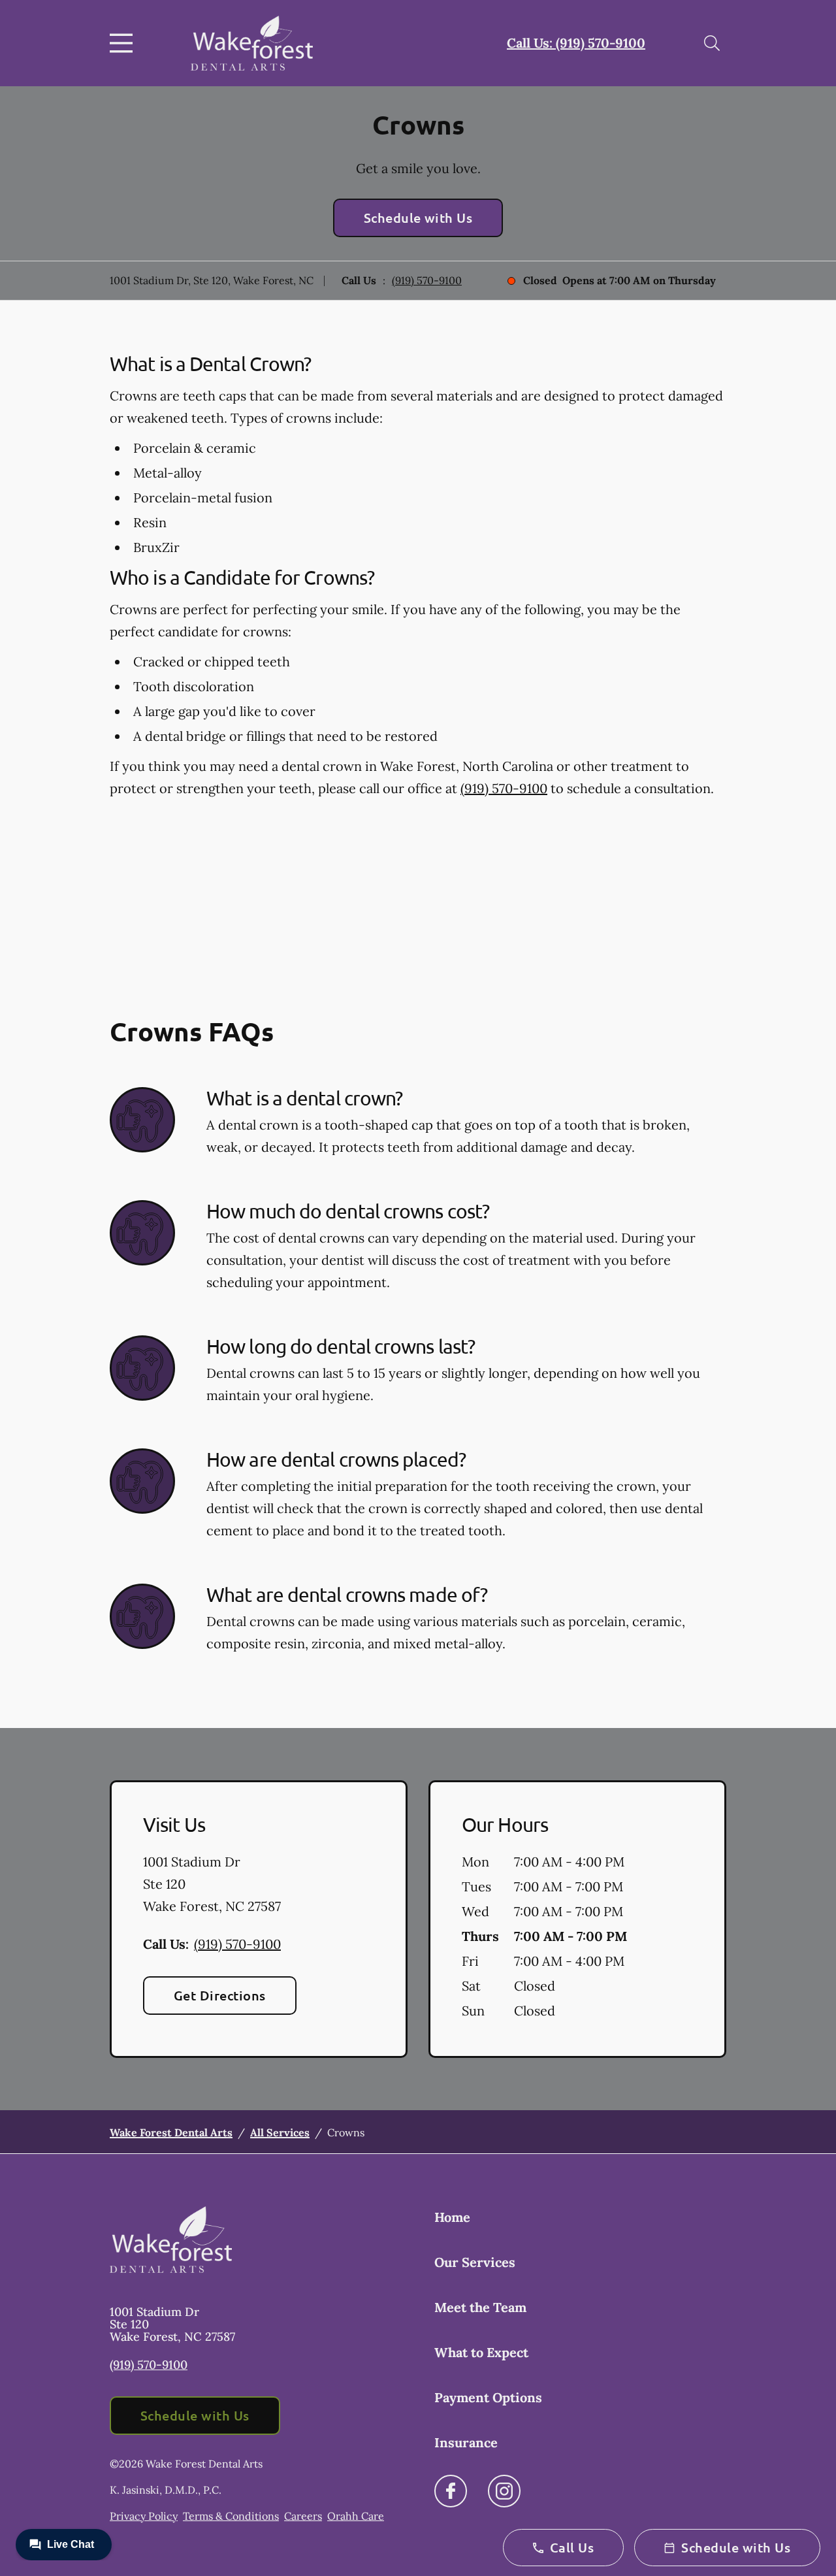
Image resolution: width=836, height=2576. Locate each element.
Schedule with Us (418, 218)
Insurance (466, 2442)
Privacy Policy (144, 2516)
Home (452, 2217)
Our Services (475, 2262)
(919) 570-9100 (427, 280)
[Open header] (124, 43)
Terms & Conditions (231, 2516)
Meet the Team (480, 2307)
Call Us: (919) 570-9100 (576, 43)
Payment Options (488, 2397)
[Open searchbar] (712, 43)
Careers (303, 2516)
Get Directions (220, 1995)
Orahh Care (356, 2516)
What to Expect (481, 2352)
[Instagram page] (504, 2491)
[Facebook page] (451, 2491)
